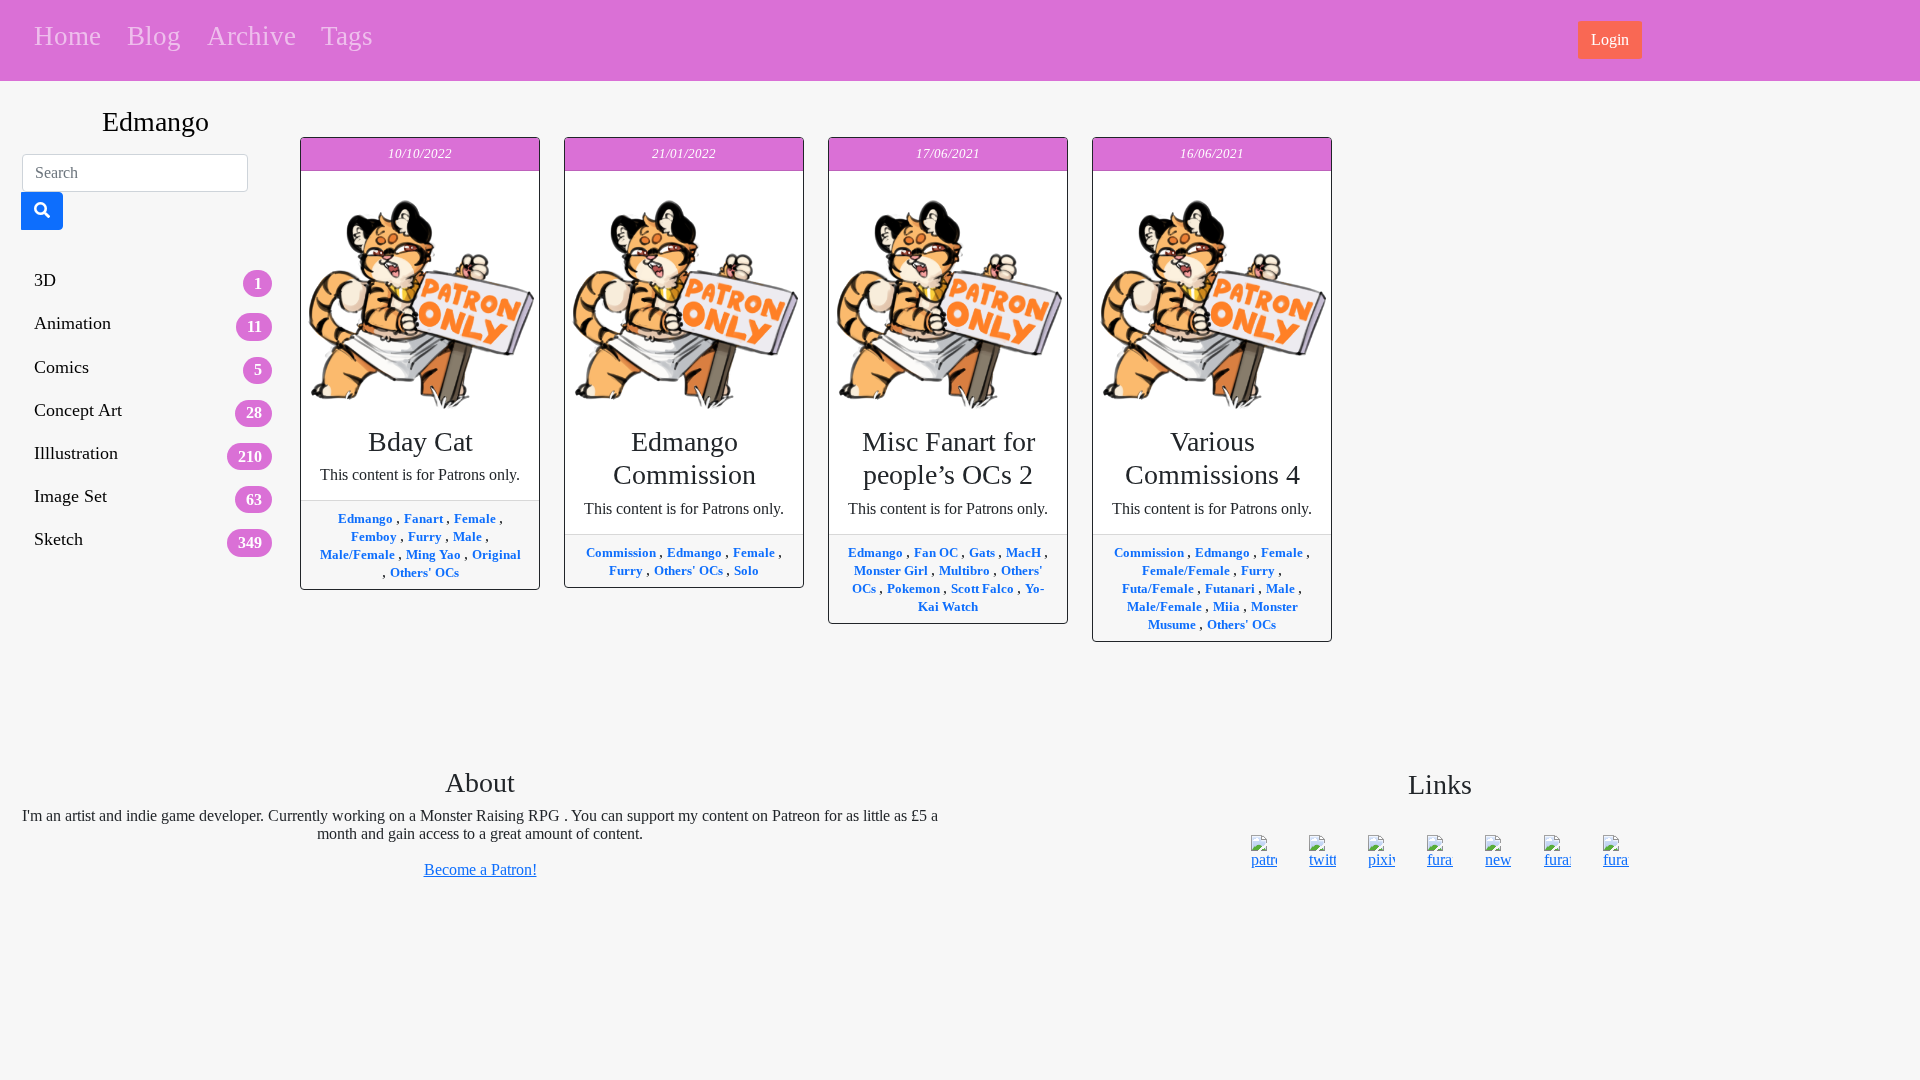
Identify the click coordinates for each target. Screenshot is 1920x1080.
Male (469, 536)
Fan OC (937, 552)
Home (67, 36)
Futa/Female (1159, 588)
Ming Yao (435, 554)
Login (1610, 39)
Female (476, 518)
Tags (347, 36)
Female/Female (1187, 570)
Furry (426, 536)
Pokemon (915, 588)
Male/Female (359, 554)
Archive (251, 36)
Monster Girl (892, 570)
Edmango (367, 518)
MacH (1025, 552)
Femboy (375, 536)
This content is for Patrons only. (420, 455)
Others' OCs (424, 572)
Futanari (1231, 588)
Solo (746, 570)
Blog (154, 36)
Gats (983, 552)
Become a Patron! (480, 869)
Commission (622, 552)
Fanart (425, 518)
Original (496, 554)
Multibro (966, 570)
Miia (1228, 606)
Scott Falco (984, 588)
